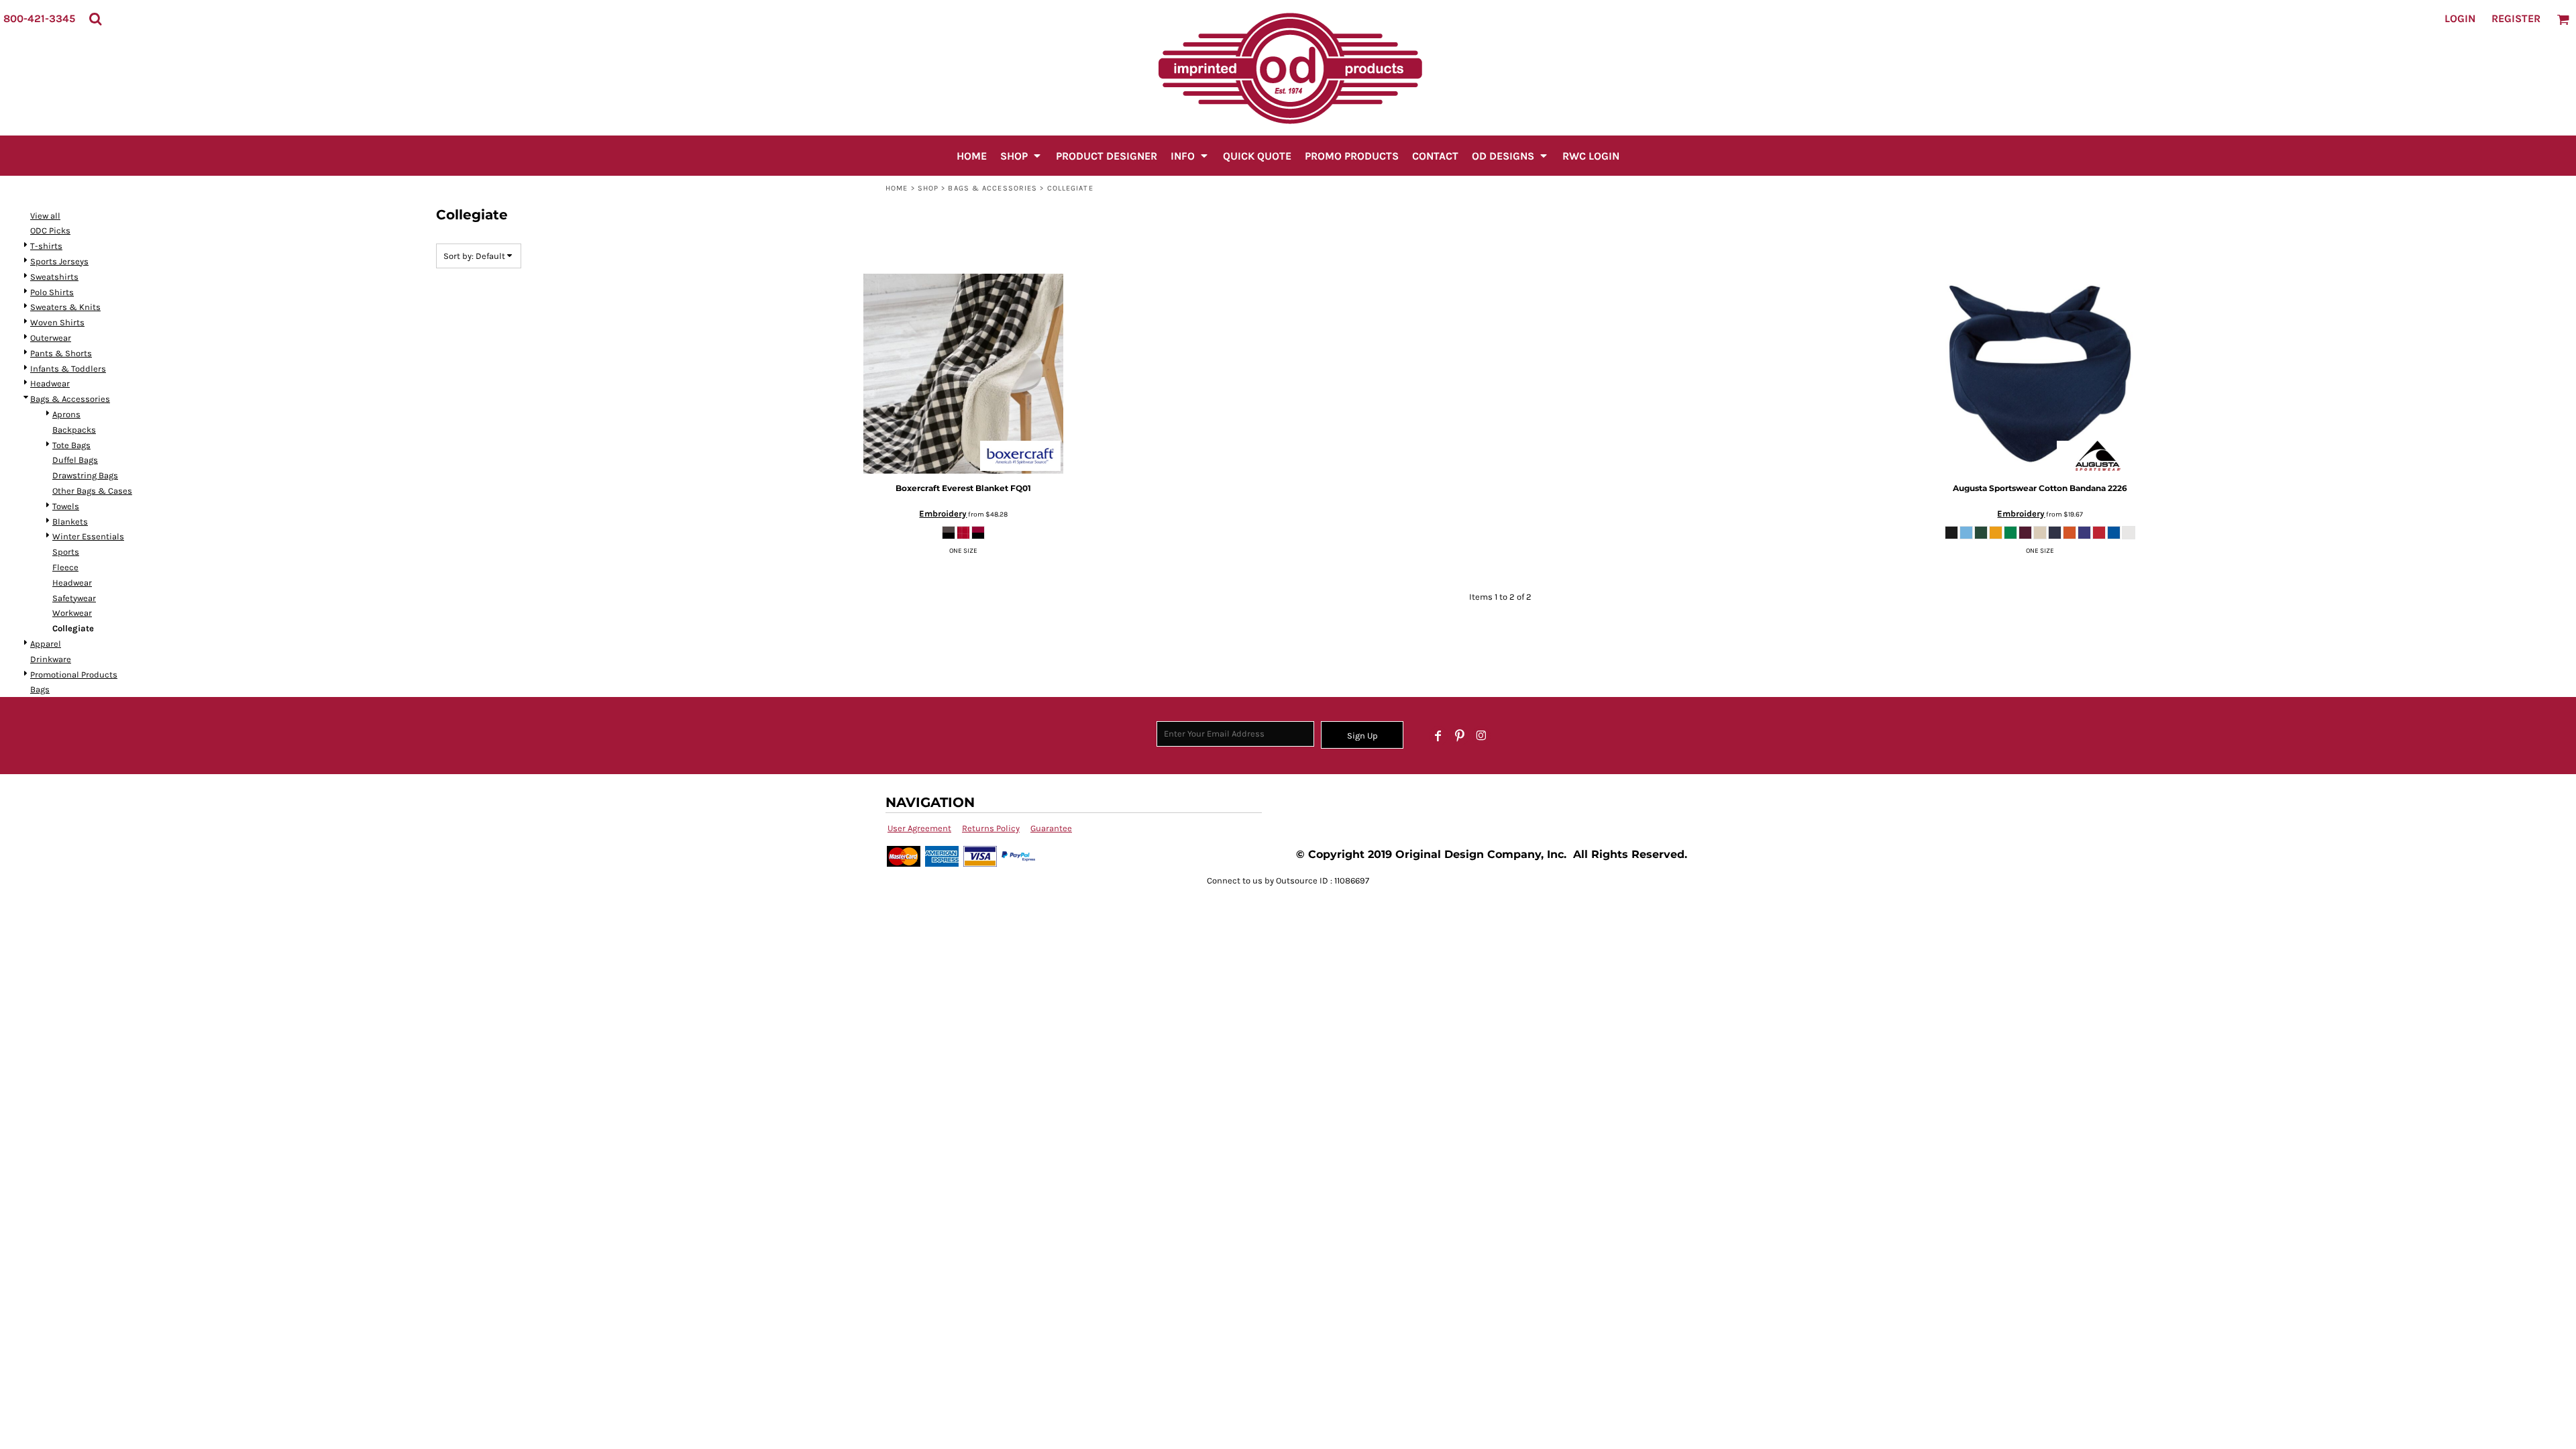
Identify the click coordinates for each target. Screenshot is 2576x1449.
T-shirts (46, 246)
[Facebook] (1438, 736)
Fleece (65, 567)
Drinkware (51, 659)
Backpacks (74, 430)
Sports (66, 552)
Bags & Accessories (992, 188)
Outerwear (51, 338)
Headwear (50, 383)
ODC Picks (50, 230)
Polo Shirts (52, 292)
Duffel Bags (75, 460)
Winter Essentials (88, 536)
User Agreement (919, 828)
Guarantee (1051, 828)
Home (897, 188)
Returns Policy (991, 828)
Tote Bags (71, 445)
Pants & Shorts (61, 353)
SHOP (928, 188)
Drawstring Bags (85, 475)
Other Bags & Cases (92, 491)
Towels (66, 506)
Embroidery (943, 514)
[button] (95, 19)
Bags (40, 689)
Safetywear (74, 598)
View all (45, 216)
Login (2460, 18)
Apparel (46, 644)
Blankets (70, 522)
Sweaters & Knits (65, 307)
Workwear (72, 613)
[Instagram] (1481, 736)
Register (2516, 18)
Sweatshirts (54, 277)
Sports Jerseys (59, 261)
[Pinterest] (1460, 736)
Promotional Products (74, 675)
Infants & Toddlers (68, 369)
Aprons (66, 414)
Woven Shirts (57, 322)
